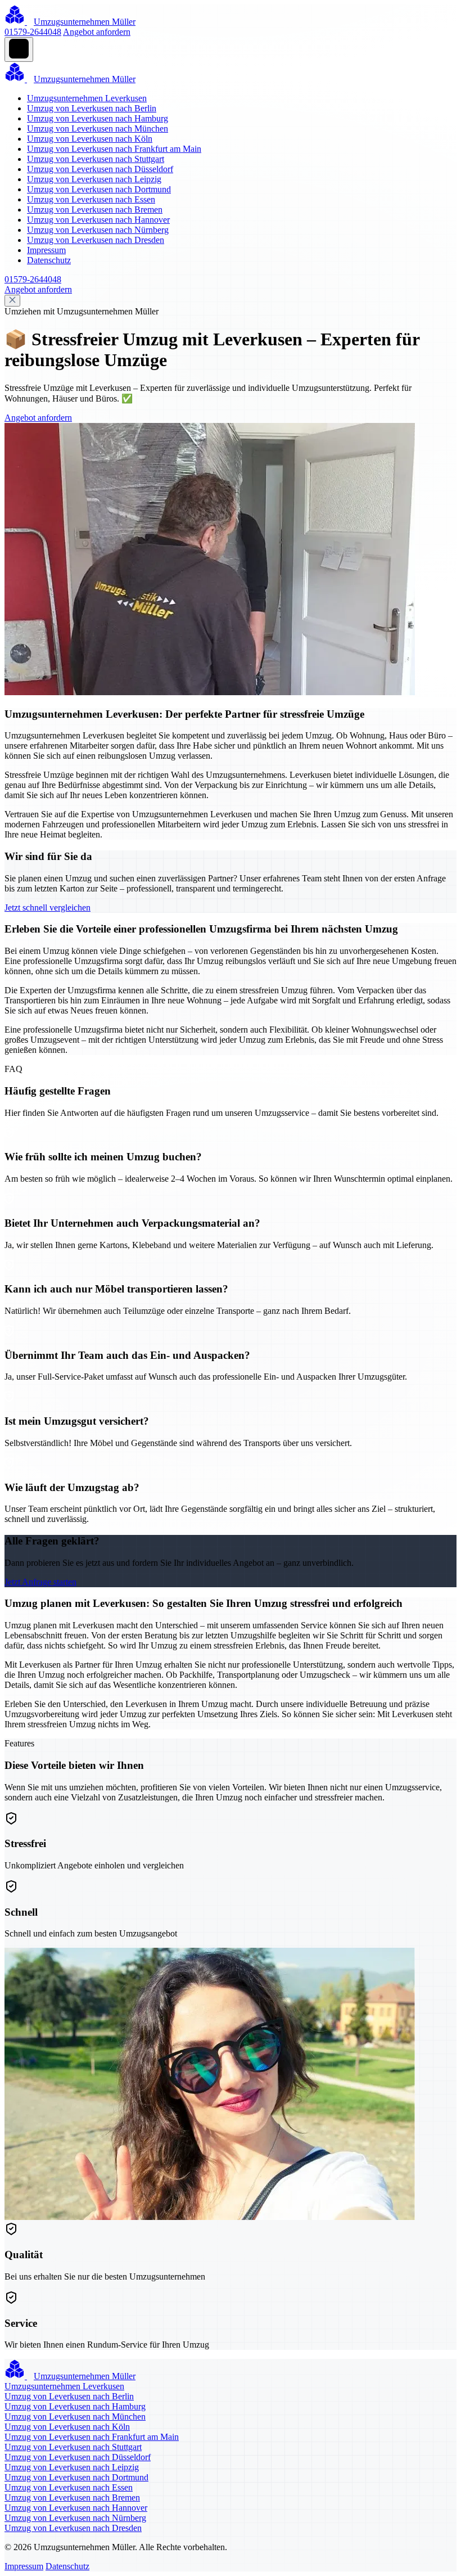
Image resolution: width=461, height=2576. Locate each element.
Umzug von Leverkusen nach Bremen (95, 210)
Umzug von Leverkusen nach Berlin (92, 108)
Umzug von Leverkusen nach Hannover (98, 220)
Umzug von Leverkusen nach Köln (90, 139)
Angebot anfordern (97, 32)
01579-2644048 (33, 32)
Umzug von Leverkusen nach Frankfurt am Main (114, 149)
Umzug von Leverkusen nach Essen (91, 199)
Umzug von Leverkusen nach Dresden (96, 240)
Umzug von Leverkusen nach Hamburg (98, 118)
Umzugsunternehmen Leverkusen (87, 98)
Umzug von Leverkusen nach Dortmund (99, 189)
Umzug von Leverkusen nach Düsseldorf (100, 169)
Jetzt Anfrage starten (40, 1582)
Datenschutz (49, 260)
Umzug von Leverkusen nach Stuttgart (96, 159)
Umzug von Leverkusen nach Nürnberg (98, 230)
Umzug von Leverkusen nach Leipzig (94, 179)
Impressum (46, 250)
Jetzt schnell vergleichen (48, 908)
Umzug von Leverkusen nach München (98, 129)
